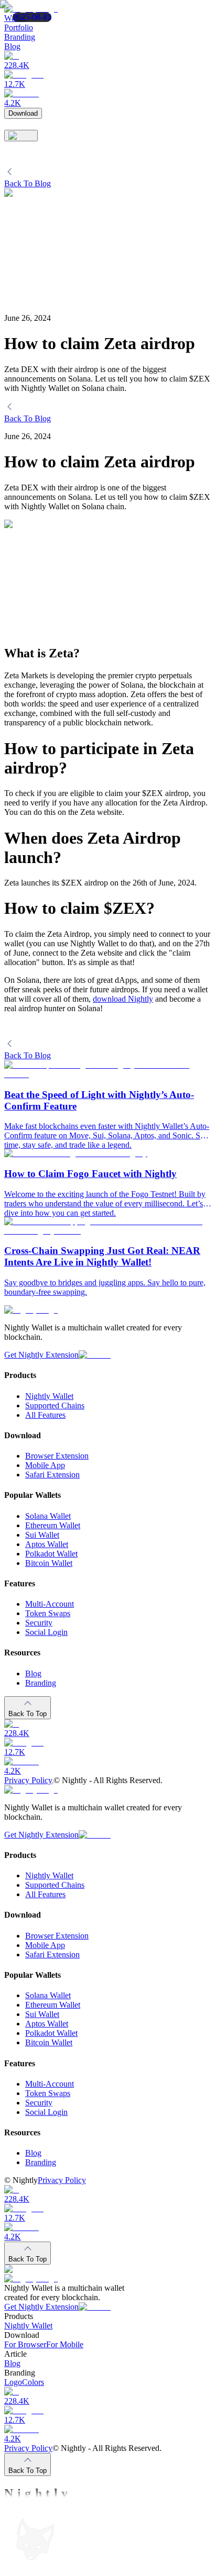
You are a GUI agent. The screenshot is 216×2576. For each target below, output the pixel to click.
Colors (33, 2383)
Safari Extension (52, 1475)
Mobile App (45, 1465)
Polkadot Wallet (51, 1554)
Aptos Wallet (47, 1544)
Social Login (46, 1632)
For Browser (25, 2345)
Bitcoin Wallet (49, 1563)
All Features (45, 1415)
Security (39, 1623)
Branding (41, 1683)
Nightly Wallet (49, 1396)
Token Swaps (48, 1613)
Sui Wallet (42, 1535)
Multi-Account (50, 1604)
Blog (33, 1673)
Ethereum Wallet (53, 1525)
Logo (13, 2383)
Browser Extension (57, 1456)
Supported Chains (55, 1405)
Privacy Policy (28, 1780)
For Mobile (65, 2345)
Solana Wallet (48, 1516)
